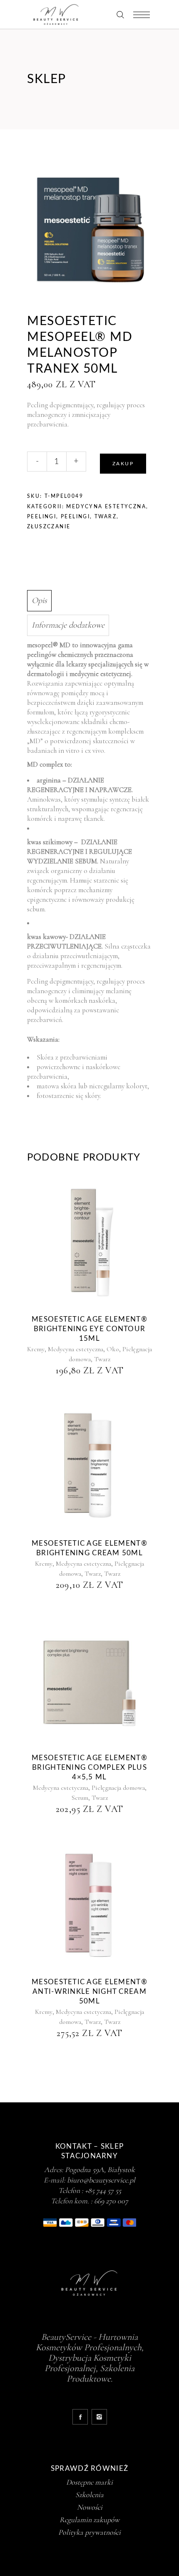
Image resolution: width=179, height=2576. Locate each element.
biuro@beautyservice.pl (101, 2180)
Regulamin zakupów (89, 2520)
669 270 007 (111, 2201)
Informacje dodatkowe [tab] (68, 625)
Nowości (90, 2507)
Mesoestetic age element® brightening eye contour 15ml (89, 1329)
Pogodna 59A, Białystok (100, 2170)
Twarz (106, 517)
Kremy (36, 1349)
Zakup (123, 464)
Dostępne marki (89, 2482)
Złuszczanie (49, 527)
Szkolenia (89, 2495)
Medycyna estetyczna (106, 507)
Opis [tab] (39, 600)
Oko (113, 1349)
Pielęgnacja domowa (118, 1788)
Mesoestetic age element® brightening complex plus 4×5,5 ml (89, 1767)
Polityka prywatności (89, 2532)
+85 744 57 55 (103, 2190)
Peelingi (42, 517)
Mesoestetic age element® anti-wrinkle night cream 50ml (89, 1992)
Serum (80, 1798)
